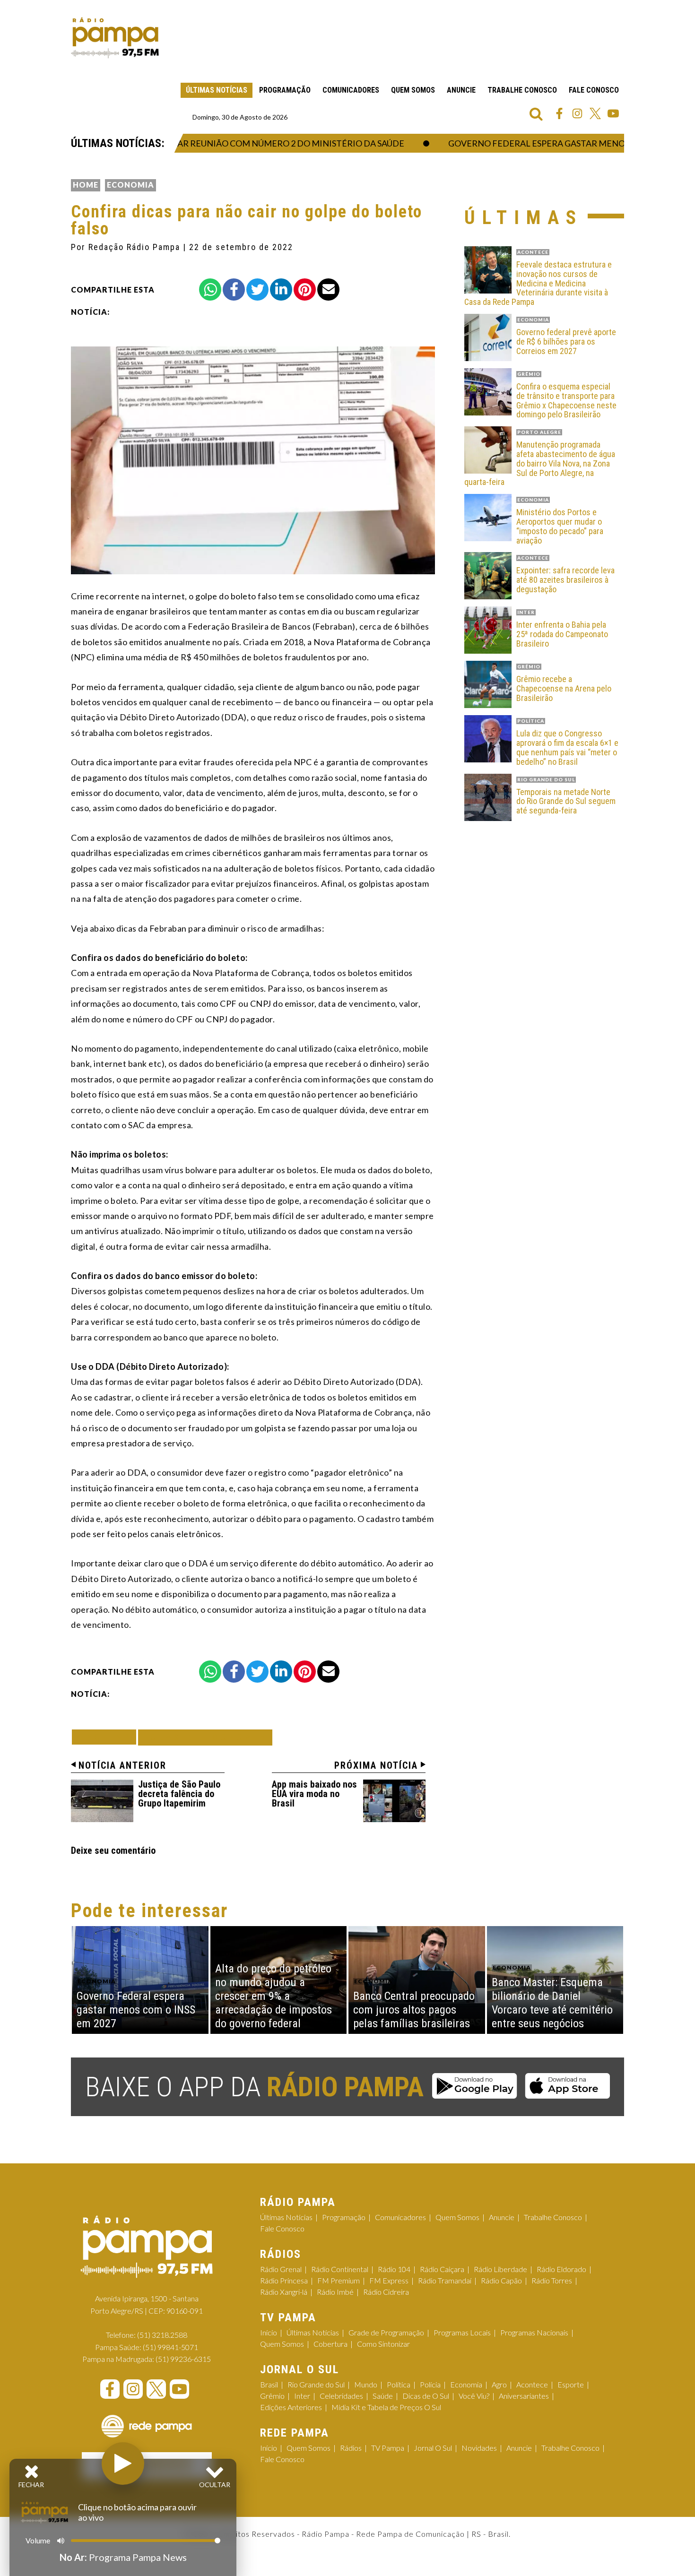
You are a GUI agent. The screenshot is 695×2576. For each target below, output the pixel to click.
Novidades (479, 2448)
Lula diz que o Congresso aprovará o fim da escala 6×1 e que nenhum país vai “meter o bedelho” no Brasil (567, 748)
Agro (499, 2384)
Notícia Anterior (122, 1765)
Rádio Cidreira (386, 2292)
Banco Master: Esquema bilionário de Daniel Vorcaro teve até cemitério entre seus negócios (552, 2003)
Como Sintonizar (383, 2344)
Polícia (430, 2384)
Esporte (571, 2384)
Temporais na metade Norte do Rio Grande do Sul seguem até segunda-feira (566, 801)
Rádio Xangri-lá (284, 2292)
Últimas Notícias (217, 90)
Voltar (107, 1737)
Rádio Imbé (335, 2292)
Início (269, 2332)
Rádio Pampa (115, 38)
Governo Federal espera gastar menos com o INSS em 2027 (552, 143)
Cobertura (330, 2344)
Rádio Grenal (281, 2269)
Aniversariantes (524, 2396)
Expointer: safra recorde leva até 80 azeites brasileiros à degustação (565, 580)
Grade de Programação (386, 2332)
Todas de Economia (205, 1737)
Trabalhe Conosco (522, 90)
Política (399, 2384)
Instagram (577, 113)
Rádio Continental (340, 2269)
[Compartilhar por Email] (328, 290)
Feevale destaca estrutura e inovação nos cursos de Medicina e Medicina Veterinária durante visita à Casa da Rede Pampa (538, 283)
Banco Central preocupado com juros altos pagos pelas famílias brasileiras (414, 2010)
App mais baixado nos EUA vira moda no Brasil (314, 1794)
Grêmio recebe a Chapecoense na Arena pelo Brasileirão (564, 688)
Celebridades (341, 2396)
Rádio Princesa (284, 2280)
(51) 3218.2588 (162, 2335)
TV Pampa (388, 2448)
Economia (130, 185)
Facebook (559, 113)
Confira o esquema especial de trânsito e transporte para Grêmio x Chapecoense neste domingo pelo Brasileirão (566, 401)
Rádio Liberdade (500, 2269)
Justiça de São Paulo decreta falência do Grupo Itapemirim (179, 1794)
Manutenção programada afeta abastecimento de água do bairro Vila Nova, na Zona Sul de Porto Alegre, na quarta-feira (540, 463)
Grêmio (272, 2396)
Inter (302, 2396)
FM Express (389, 2280)
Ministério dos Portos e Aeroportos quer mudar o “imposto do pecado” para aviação (560, 526)
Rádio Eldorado (561, 2269)
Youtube (613, 113)
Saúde (383, 2396)
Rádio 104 (394, 2269)
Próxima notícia (376, 1765)
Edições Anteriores (291, 2407)
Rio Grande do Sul (316, 2384)
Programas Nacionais (534, 2332)
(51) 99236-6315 (183, 2359)
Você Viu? (474, 2396)
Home (86, 185)
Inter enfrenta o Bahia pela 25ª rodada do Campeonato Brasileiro (562, 634)
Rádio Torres (552, 2280)
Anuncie (461, 90)
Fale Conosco (594, 90)
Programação (285, 90)
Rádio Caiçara (442, 2269)
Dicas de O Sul (426, 2396)
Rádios (351, 2448)
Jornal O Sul (433, 2448)
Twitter (595, 113)
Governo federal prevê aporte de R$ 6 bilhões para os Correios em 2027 (566, 341)
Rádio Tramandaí (445, 2280)
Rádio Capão (501, 2280)
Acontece (532, 2384)
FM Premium (339, 2280)
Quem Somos (413, 90)
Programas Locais (462, 2332)
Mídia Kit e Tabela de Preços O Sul (386, 2407)
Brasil (269, 2384)
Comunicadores (351, 90)
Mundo (366, 2384)
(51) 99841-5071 (170, 2347)
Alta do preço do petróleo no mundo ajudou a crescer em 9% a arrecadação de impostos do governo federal (274, 1996)
